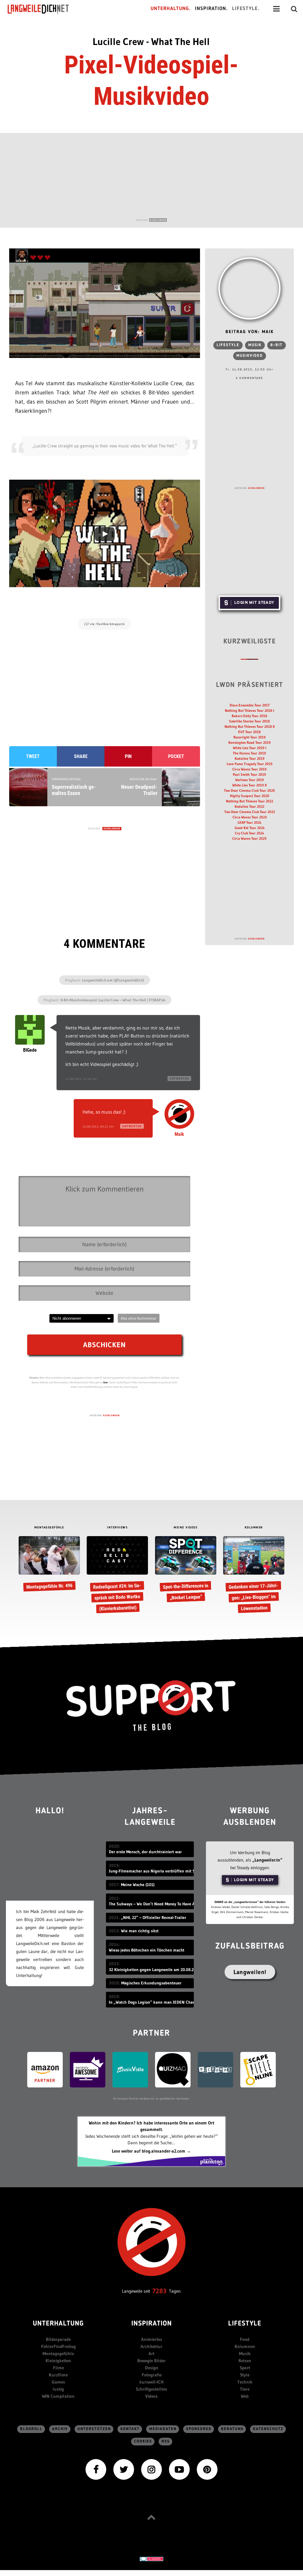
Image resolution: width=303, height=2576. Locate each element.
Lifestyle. (246, 9)
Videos (151, 2396)
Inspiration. (211, 9)
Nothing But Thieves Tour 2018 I (249, 710)
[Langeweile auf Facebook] (96, 2469)
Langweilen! (250, 1972)
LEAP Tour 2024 (249, 822)
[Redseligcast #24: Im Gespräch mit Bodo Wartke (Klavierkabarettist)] (117, 1575)
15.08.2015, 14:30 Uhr (81, 1079)
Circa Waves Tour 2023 (250, 817)
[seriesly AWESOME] (88, 2069)
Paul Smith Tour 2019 (249, 774)
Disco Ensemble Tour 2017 (250, 705)
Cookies (143, 2441)
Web (245, 2396)
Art (151, 2353)
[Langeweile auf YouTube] (179, 2469)
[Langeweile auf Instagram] (151, 2469)
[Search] (294, 9)
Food (245, 2339)
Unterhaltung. (171, 9)
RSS (166, 2441)
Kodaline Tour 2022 (249, 806)
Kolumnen (245, 2346)
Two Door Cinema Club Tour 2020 (249, 790)
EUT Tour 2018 (249, 732)
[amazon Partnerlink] (45, 2069)
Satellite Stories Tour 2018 (249, 721)
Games (58, 2382)
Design (152, 2368)
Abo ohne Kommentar (139, 1318)
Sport (245, 2368)
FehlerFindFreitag (58, 2346)
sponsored (199, 2429)
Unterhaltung (58, 2324)
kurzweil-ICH (151, 2382)
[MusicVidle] (130, 2069)
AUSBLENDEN (158, 220)
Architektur (151, 2346)
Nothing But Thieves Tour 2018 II (250, 726)
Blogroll (31, 2429)
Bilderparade (58, 2339)
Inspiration (152, 2324)
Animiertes (152, 2339)
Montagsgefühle (58, 2353)
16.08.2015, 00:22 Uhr (98, 1126)
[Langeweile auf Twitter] (124, 2469)
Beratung (232, 2429)
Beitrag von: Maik (250, 332)
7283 (159, 2291)
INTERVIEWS (117, 1528)
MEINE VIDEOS (186, 1528)
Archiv (60, 2429)
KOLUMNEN (254, 1528)
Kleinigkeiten (58, 2361)
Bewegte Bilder (151, 2361)
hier (106, 1382)
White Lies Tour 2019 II (249, 785)
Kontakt (130, 2429)
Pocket (176, 756)
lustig (58, 2389)
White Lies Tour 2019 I (250, 748)
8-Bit (277, 345)
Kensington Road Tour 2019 (250, 742)
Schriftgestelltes (151, 2389)
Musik (255, 345)
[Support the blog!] (151, 1706)
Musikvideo (250, 356)
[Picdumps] (215, 2069)
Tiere (245, 2389)
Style (245, 2375)
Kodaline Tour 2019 (250, 758)
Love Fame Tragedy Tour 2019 (250, 764)
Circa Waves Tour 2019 (249, 769)
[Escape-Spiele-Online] (258, 2069)
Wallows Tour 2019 (250, 780)
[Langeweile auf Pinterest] (207, 2469)
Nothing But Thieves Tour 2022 (250, 801)
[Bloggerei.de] (151, 2558)
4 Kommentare (249, 378)
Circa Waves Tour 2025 (249, 838)
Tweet (33, 756)
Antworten (179, 1079)
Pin (128, 756)
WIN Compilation (58, 2396)
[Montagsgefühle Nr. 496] (49, 1564)
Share (81, 756)
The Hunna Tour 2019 (249, 753)
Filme (58, 2368)
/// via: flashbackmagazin (104, 624)
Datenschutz (268, 2429)
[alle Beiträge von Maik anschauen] (249, 288)
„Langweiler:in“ (267, 1860)
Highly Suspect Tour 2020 (250, 796)
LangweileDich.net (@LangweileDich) (113, 980)
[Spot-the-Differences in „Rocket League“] (186, 1570)
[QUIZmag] (173, 2069)
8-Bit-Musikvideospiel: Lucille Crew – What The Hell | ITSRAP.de (113, 1000)
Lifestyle (228, 345)
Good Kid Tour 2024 (250, 828)
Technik (245, 2382)
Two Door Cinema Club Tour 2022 (250, 812)
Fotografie (152, 2375)
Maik (179, 1134)
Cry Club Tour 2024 (249, 833)
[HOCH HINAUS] (151, 2517)
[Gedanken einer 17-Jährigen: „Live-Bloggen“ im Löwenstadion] (254, 1575)
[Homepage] (43, 9)
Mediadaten (163, 2429)
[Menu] (276, 9)
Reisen (245, 2361)
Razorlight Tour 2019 (250, 737)
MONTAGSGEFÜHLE (49, 1528)
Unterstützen (94, 2429)
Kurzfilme (58, 2375)
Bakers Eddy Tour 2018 (249, 716)
